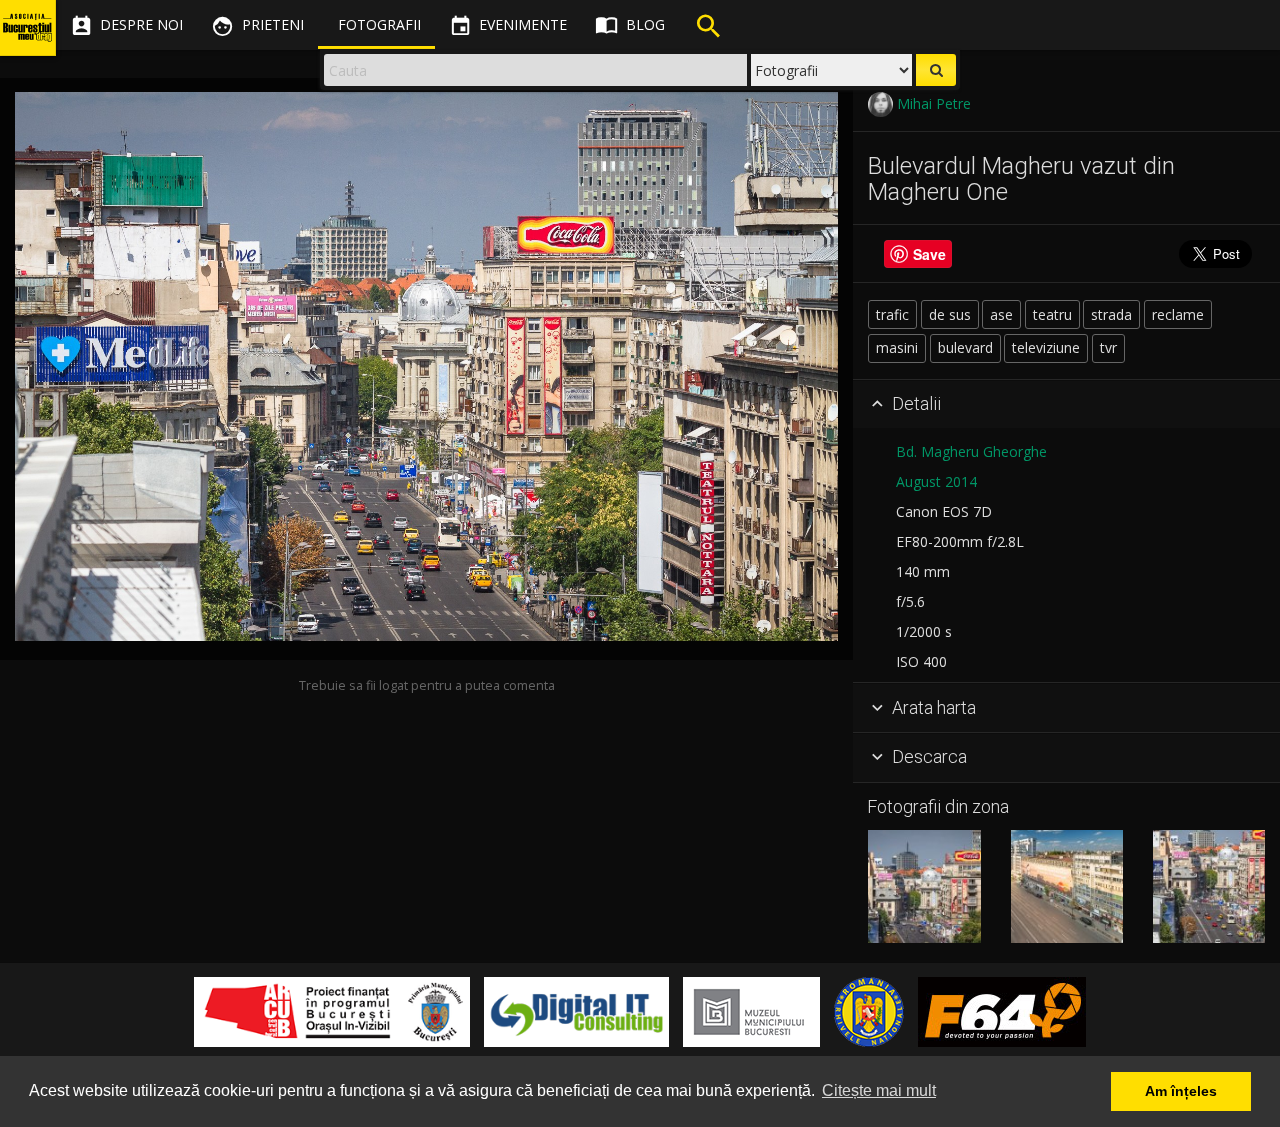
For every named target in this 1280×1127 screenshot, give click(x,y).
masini (897, 347)
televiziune (1046, 347)
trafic (892, 314)
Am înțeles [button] (1181, 1091)
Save (929, 254)
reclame (1178, 314)
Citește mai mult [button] (879, 1090)
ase (1001, 314)
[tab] (1066, 405)
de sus (950, 314)
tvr (1108, 347)
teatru (1052, 314)
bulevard (965, 347)
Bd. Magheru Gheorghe (971, 451)
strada (1111, 314)
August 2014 (936, 481)
